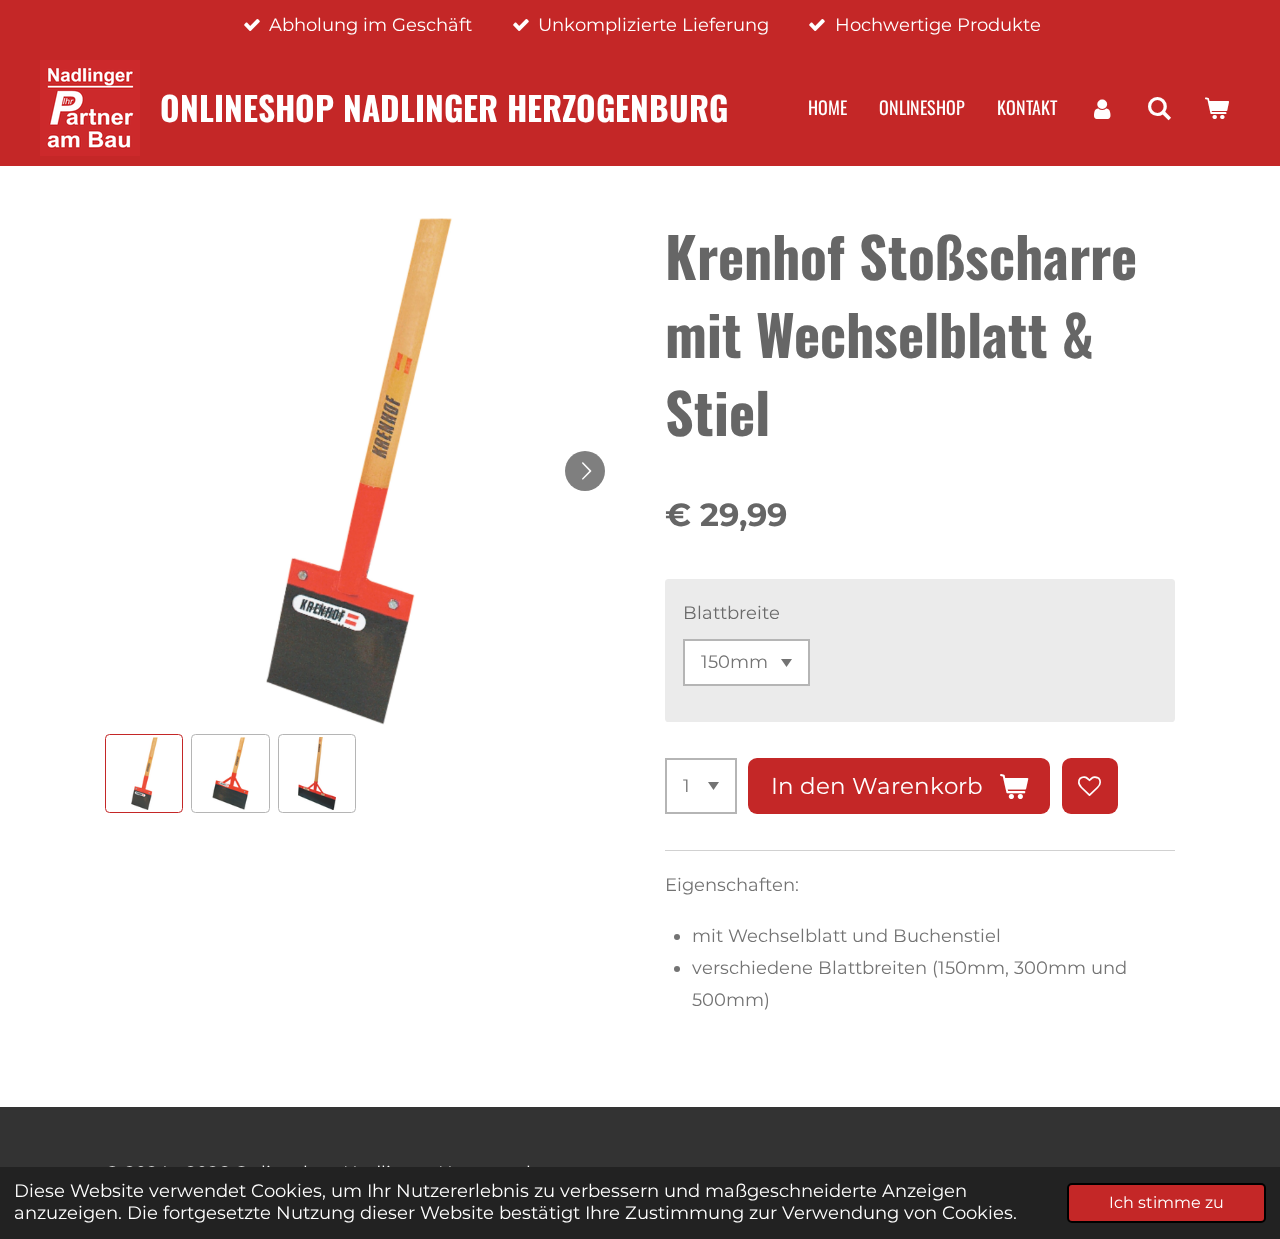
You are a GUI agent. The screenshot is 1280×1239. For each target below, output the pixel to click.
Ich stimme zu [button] (1166, 1202)
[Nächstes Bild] (585, 471)
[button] (144, 773)
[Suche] (1159, 108)
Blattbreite (731, 613)
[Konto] (1101, 108)
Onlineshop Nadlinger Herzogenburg (444, 107)
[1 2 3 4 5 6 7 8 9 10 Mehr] (701, 786)
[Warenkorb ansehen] (1216, 108)
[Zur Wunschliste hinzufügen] (1090, 786)
